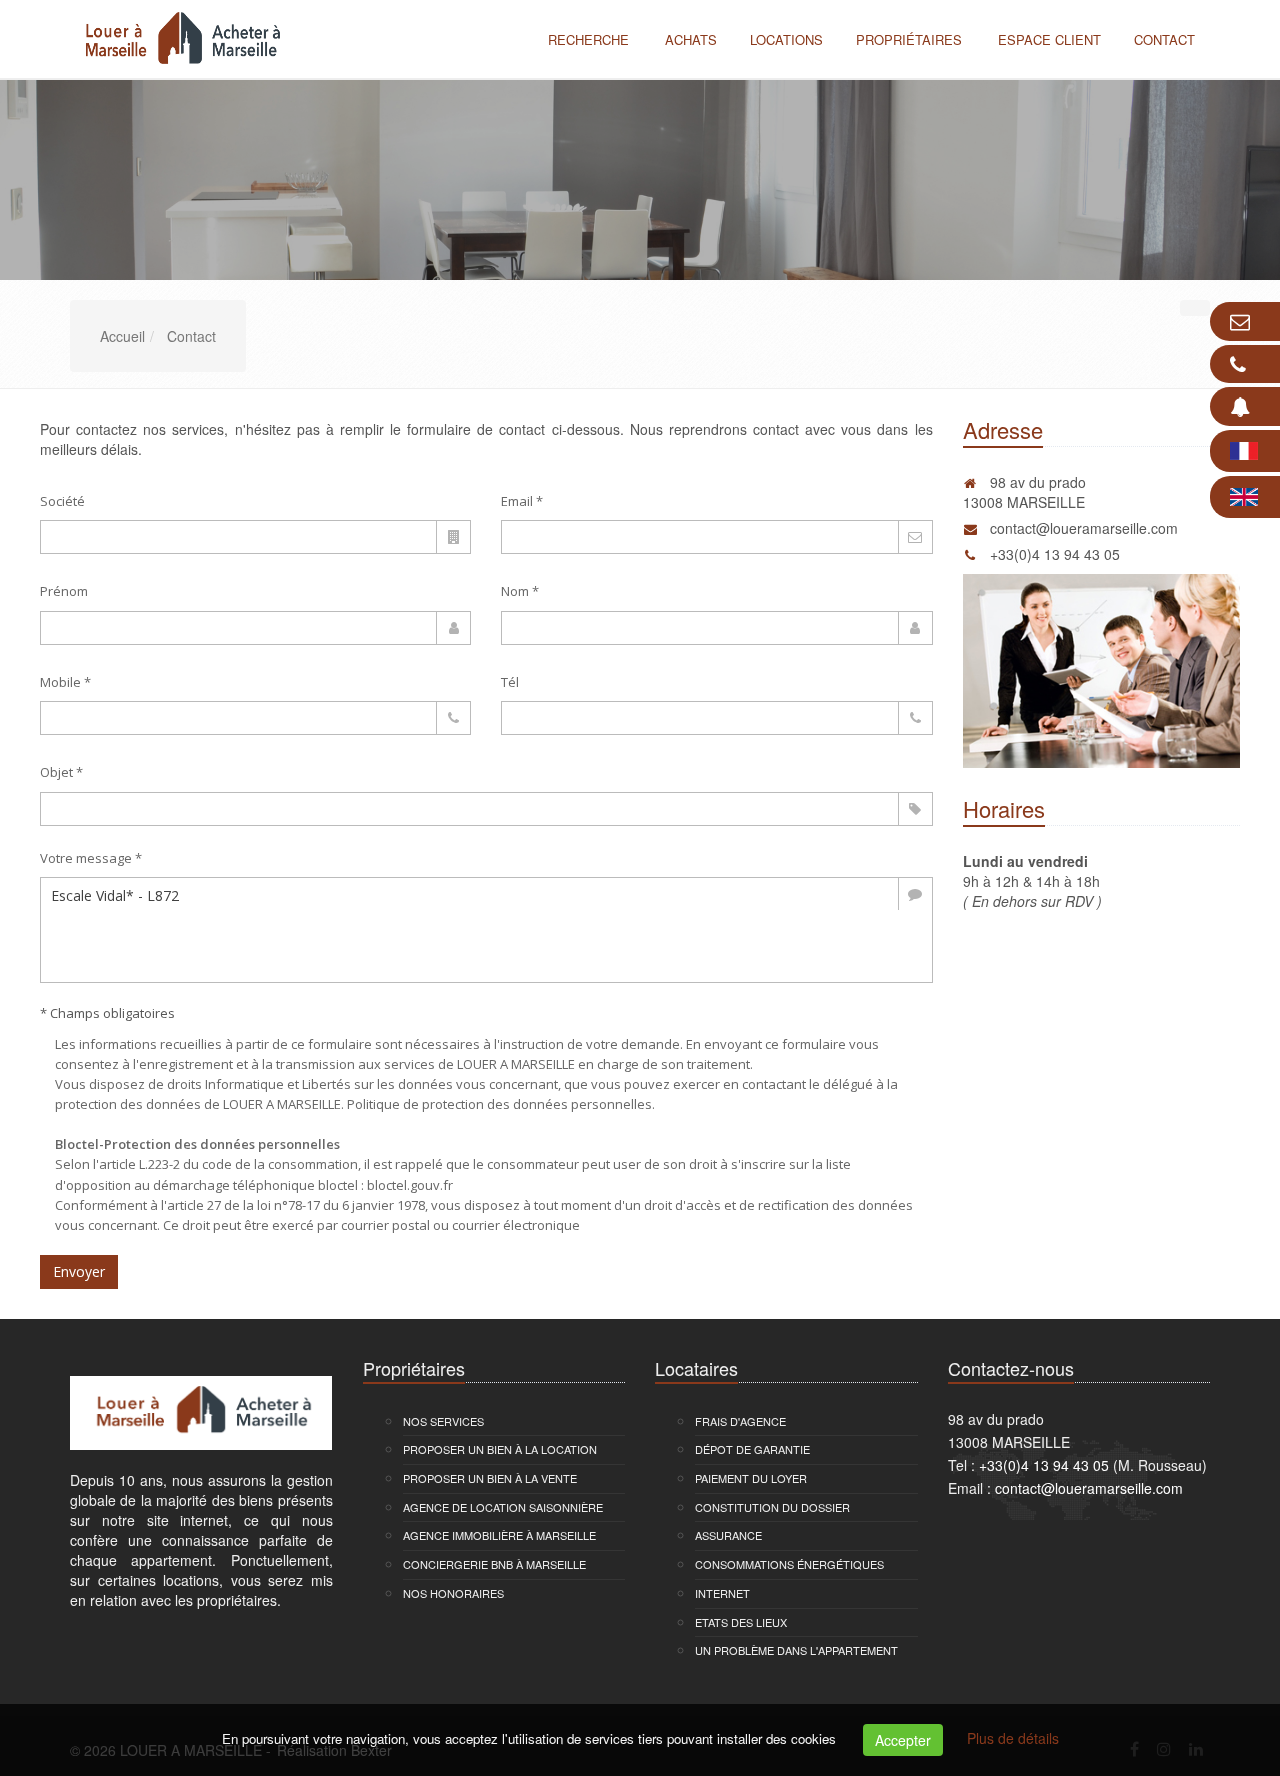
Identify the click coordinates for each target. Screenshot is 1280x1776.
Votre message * (91, 858)
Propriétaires (909, 39)
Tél (510, 682)
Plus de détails (1013, 1738)
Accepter (903, 1740)
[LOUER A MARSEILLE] (177, 37)
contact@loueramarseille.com (1084, 528)
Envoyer (79, 1271)
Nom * (520, 591)
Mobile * (65, 682)
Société (62, 501)
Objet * (61, 772)
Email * (522, 501)
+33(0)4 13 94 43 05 (1055, 554)
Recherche (588, 39)
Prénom (64, 591)
